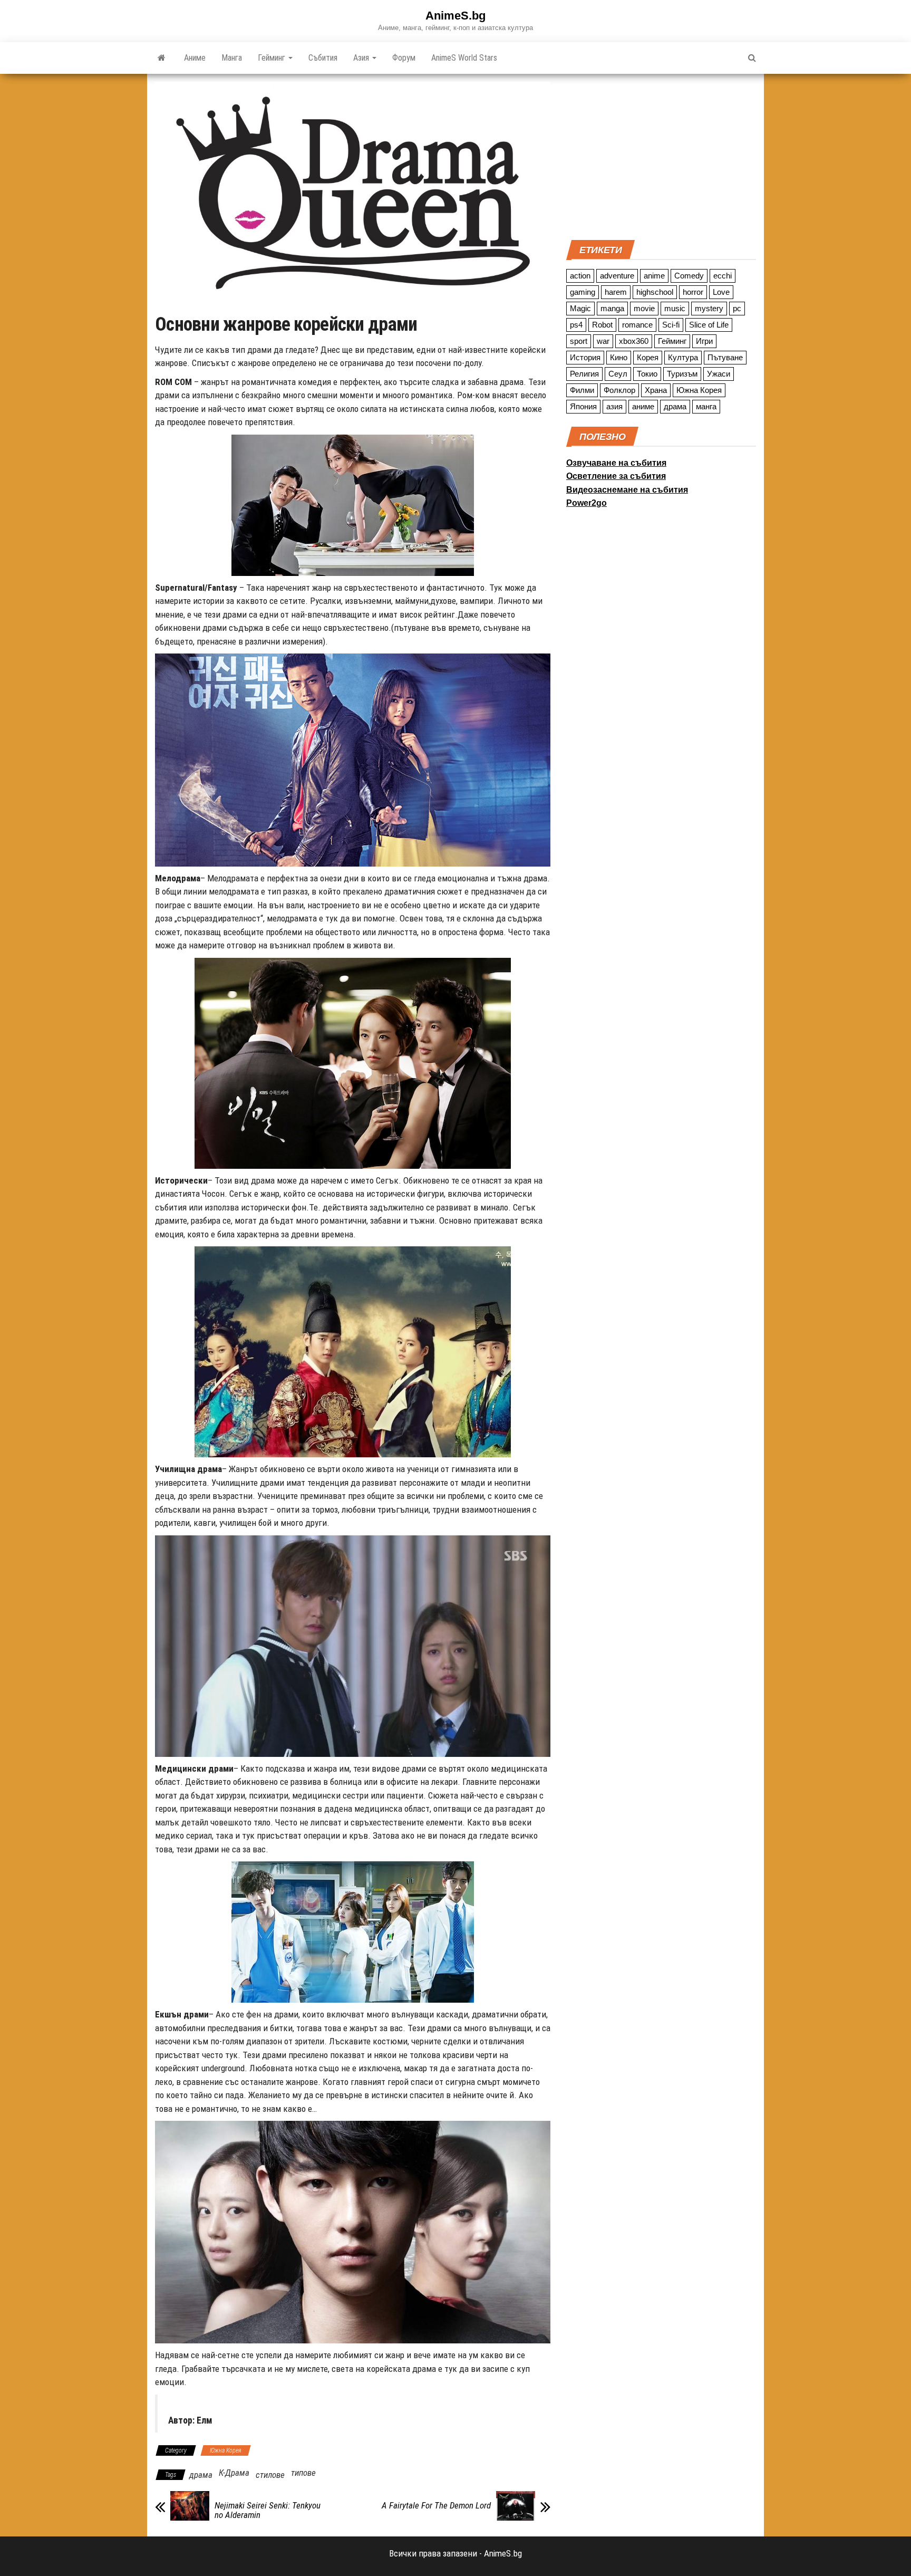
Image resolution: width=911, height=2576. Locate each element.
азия (614, 406)
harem (616, 292)
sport (579, 341)
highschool (655, 292)
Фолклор (619, 390)
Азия (362, 58)
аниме (643, 406)
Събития (323, 58)
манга (706, 406)
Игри (704, 341)
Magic (580, 308)
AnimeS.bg (455, 16)
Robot (602, 325)
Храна (656, 390)
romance (637, 325)
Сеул (618, 374)
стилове (270, 2475)
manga (612, 308)
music (675, 308)
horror (693, 292)
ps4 (576, 325)
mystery (709, 308)
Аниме (195, 58)
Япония (583, 406)
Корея (648, 357)
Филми (582, 390)
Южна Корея (226, 2450)
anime (654, 276)
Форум (404, 58)
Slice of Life (709, 325)
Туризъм (682, 374)
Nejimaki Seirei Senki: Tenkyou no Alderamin (268, 2510)
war (603, 341)
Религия (584, 374)
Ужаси (719, 374)
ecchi (723, 276)
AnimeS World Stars (464, 58)
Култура (683, 357)
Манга (232, 58)
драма (201, 2475)
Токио (647, 374)
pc (737, 308)
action (580, 276)
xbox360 (634, 341)
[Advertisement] (661, 156)
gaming (583, 292)
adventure (617, 276)
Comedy (689, 276)
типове (303, 2473)
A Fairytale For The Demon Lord (436, 2505)
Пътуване (725, 357)
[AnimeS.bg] (162, 58)
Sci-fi (671, 325)
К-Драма (234, 2473)
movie (644, 308)
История (585, 357)
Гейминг (273, 58)
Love (721, 292)
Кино (619, 357)
